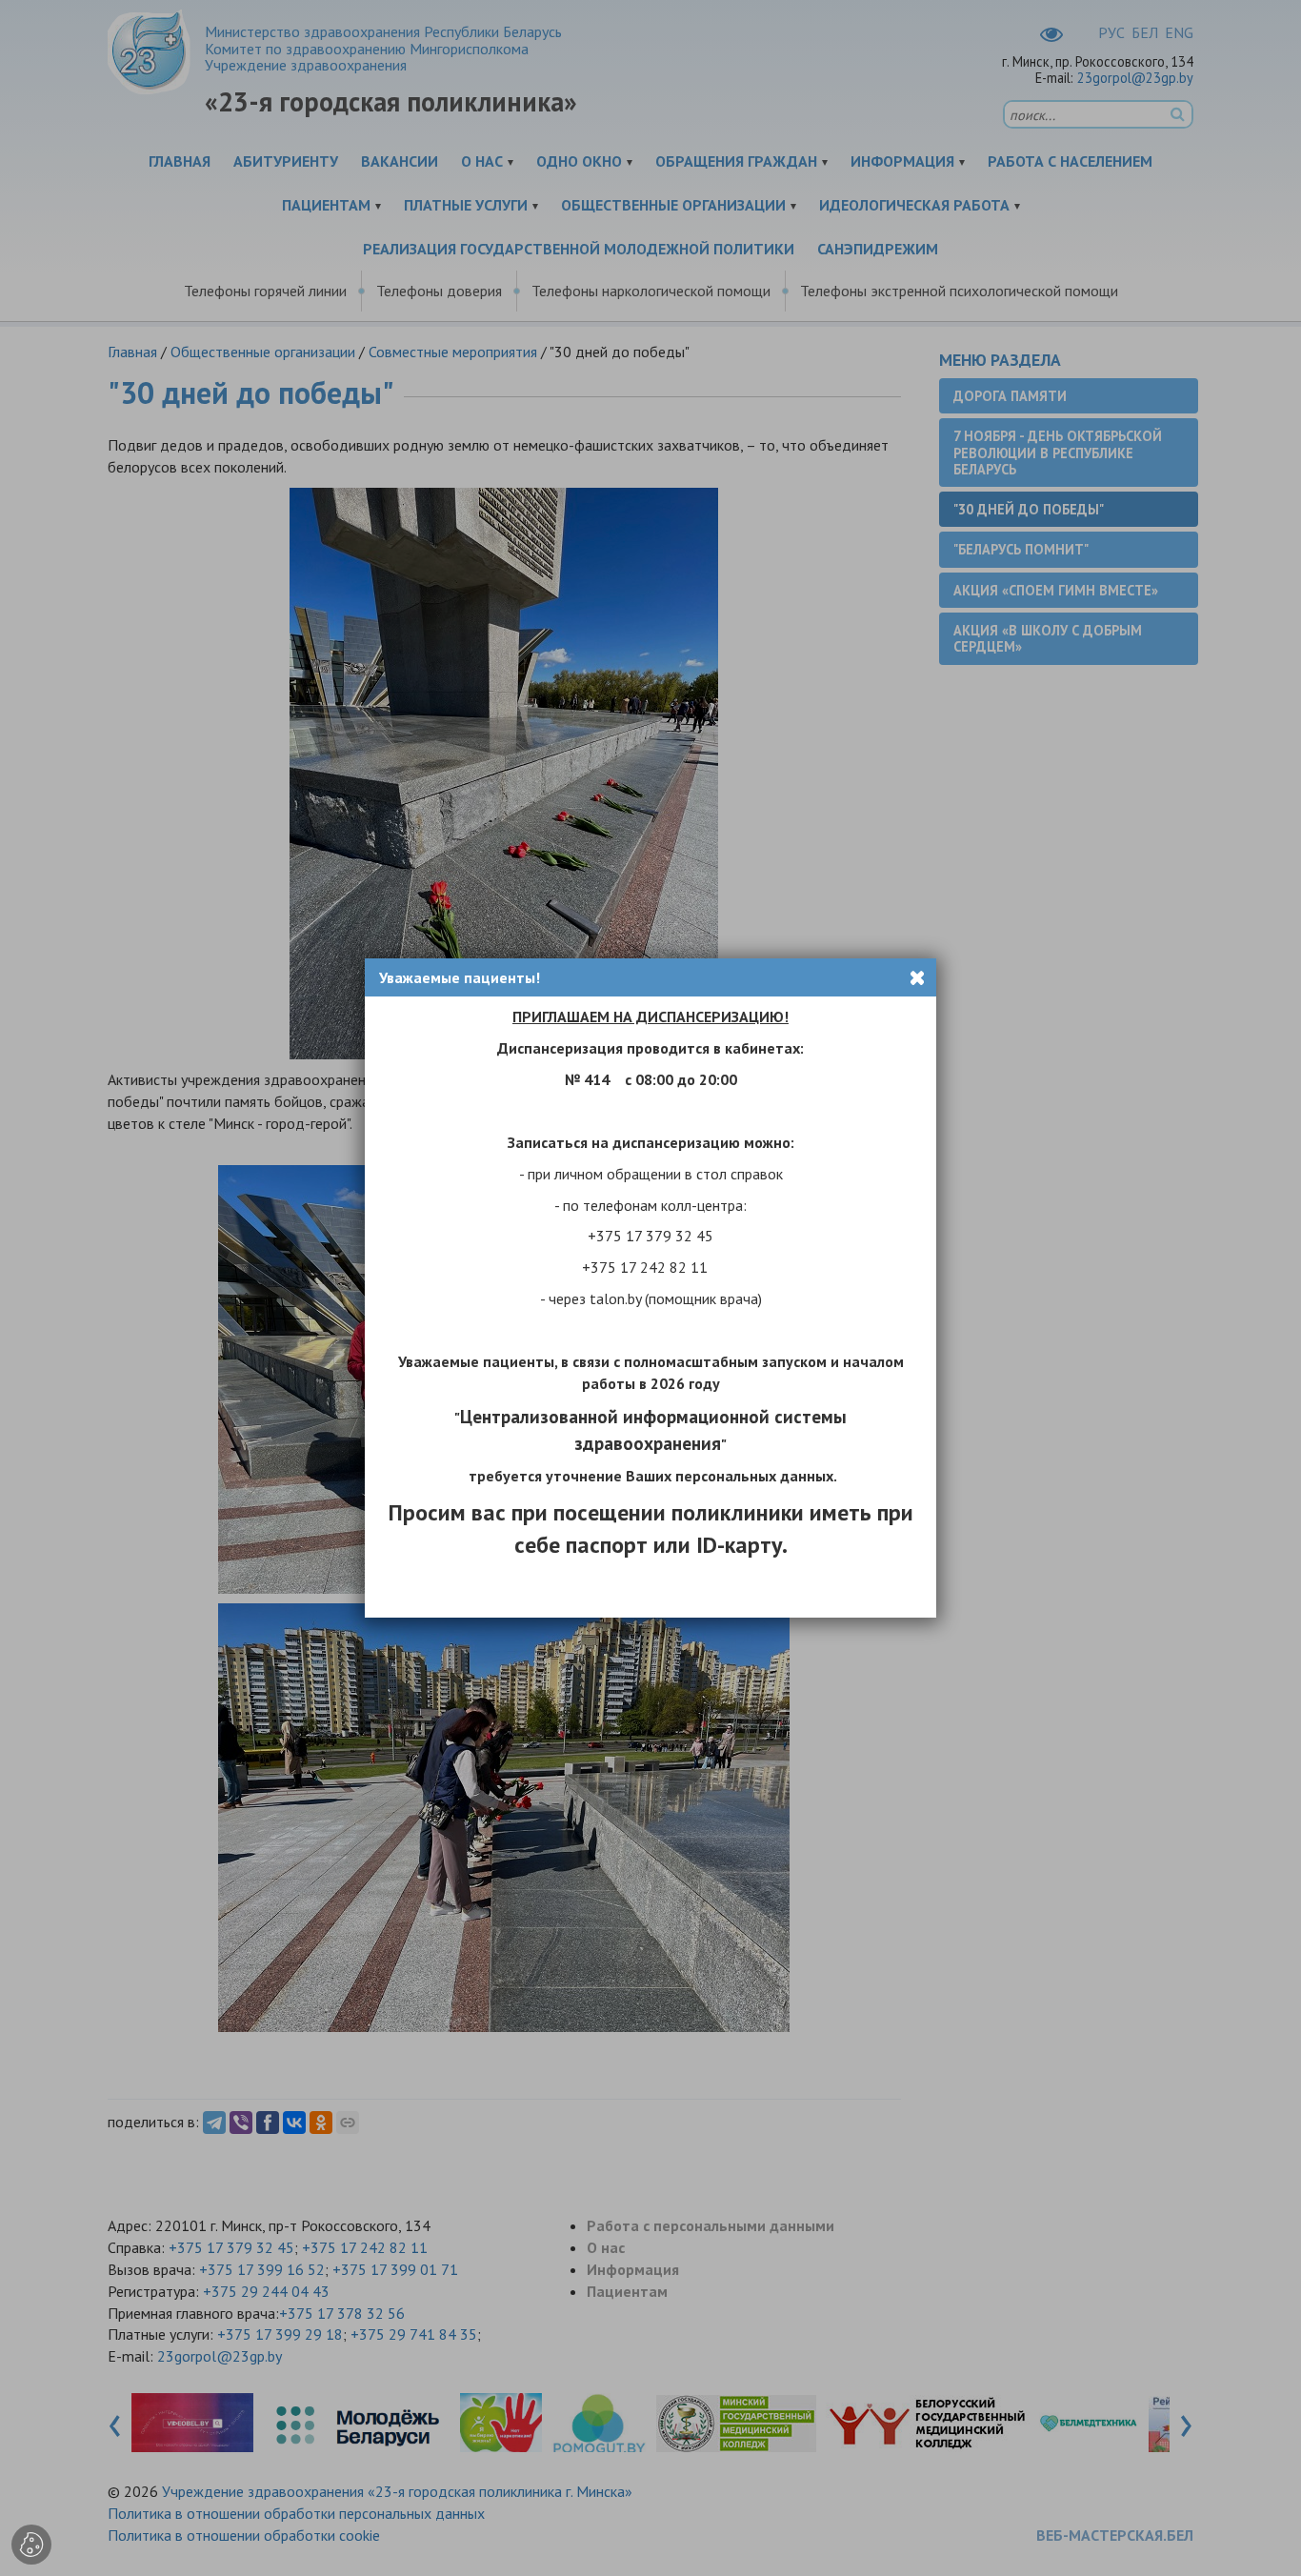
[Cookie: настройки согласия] (31, 2545)
